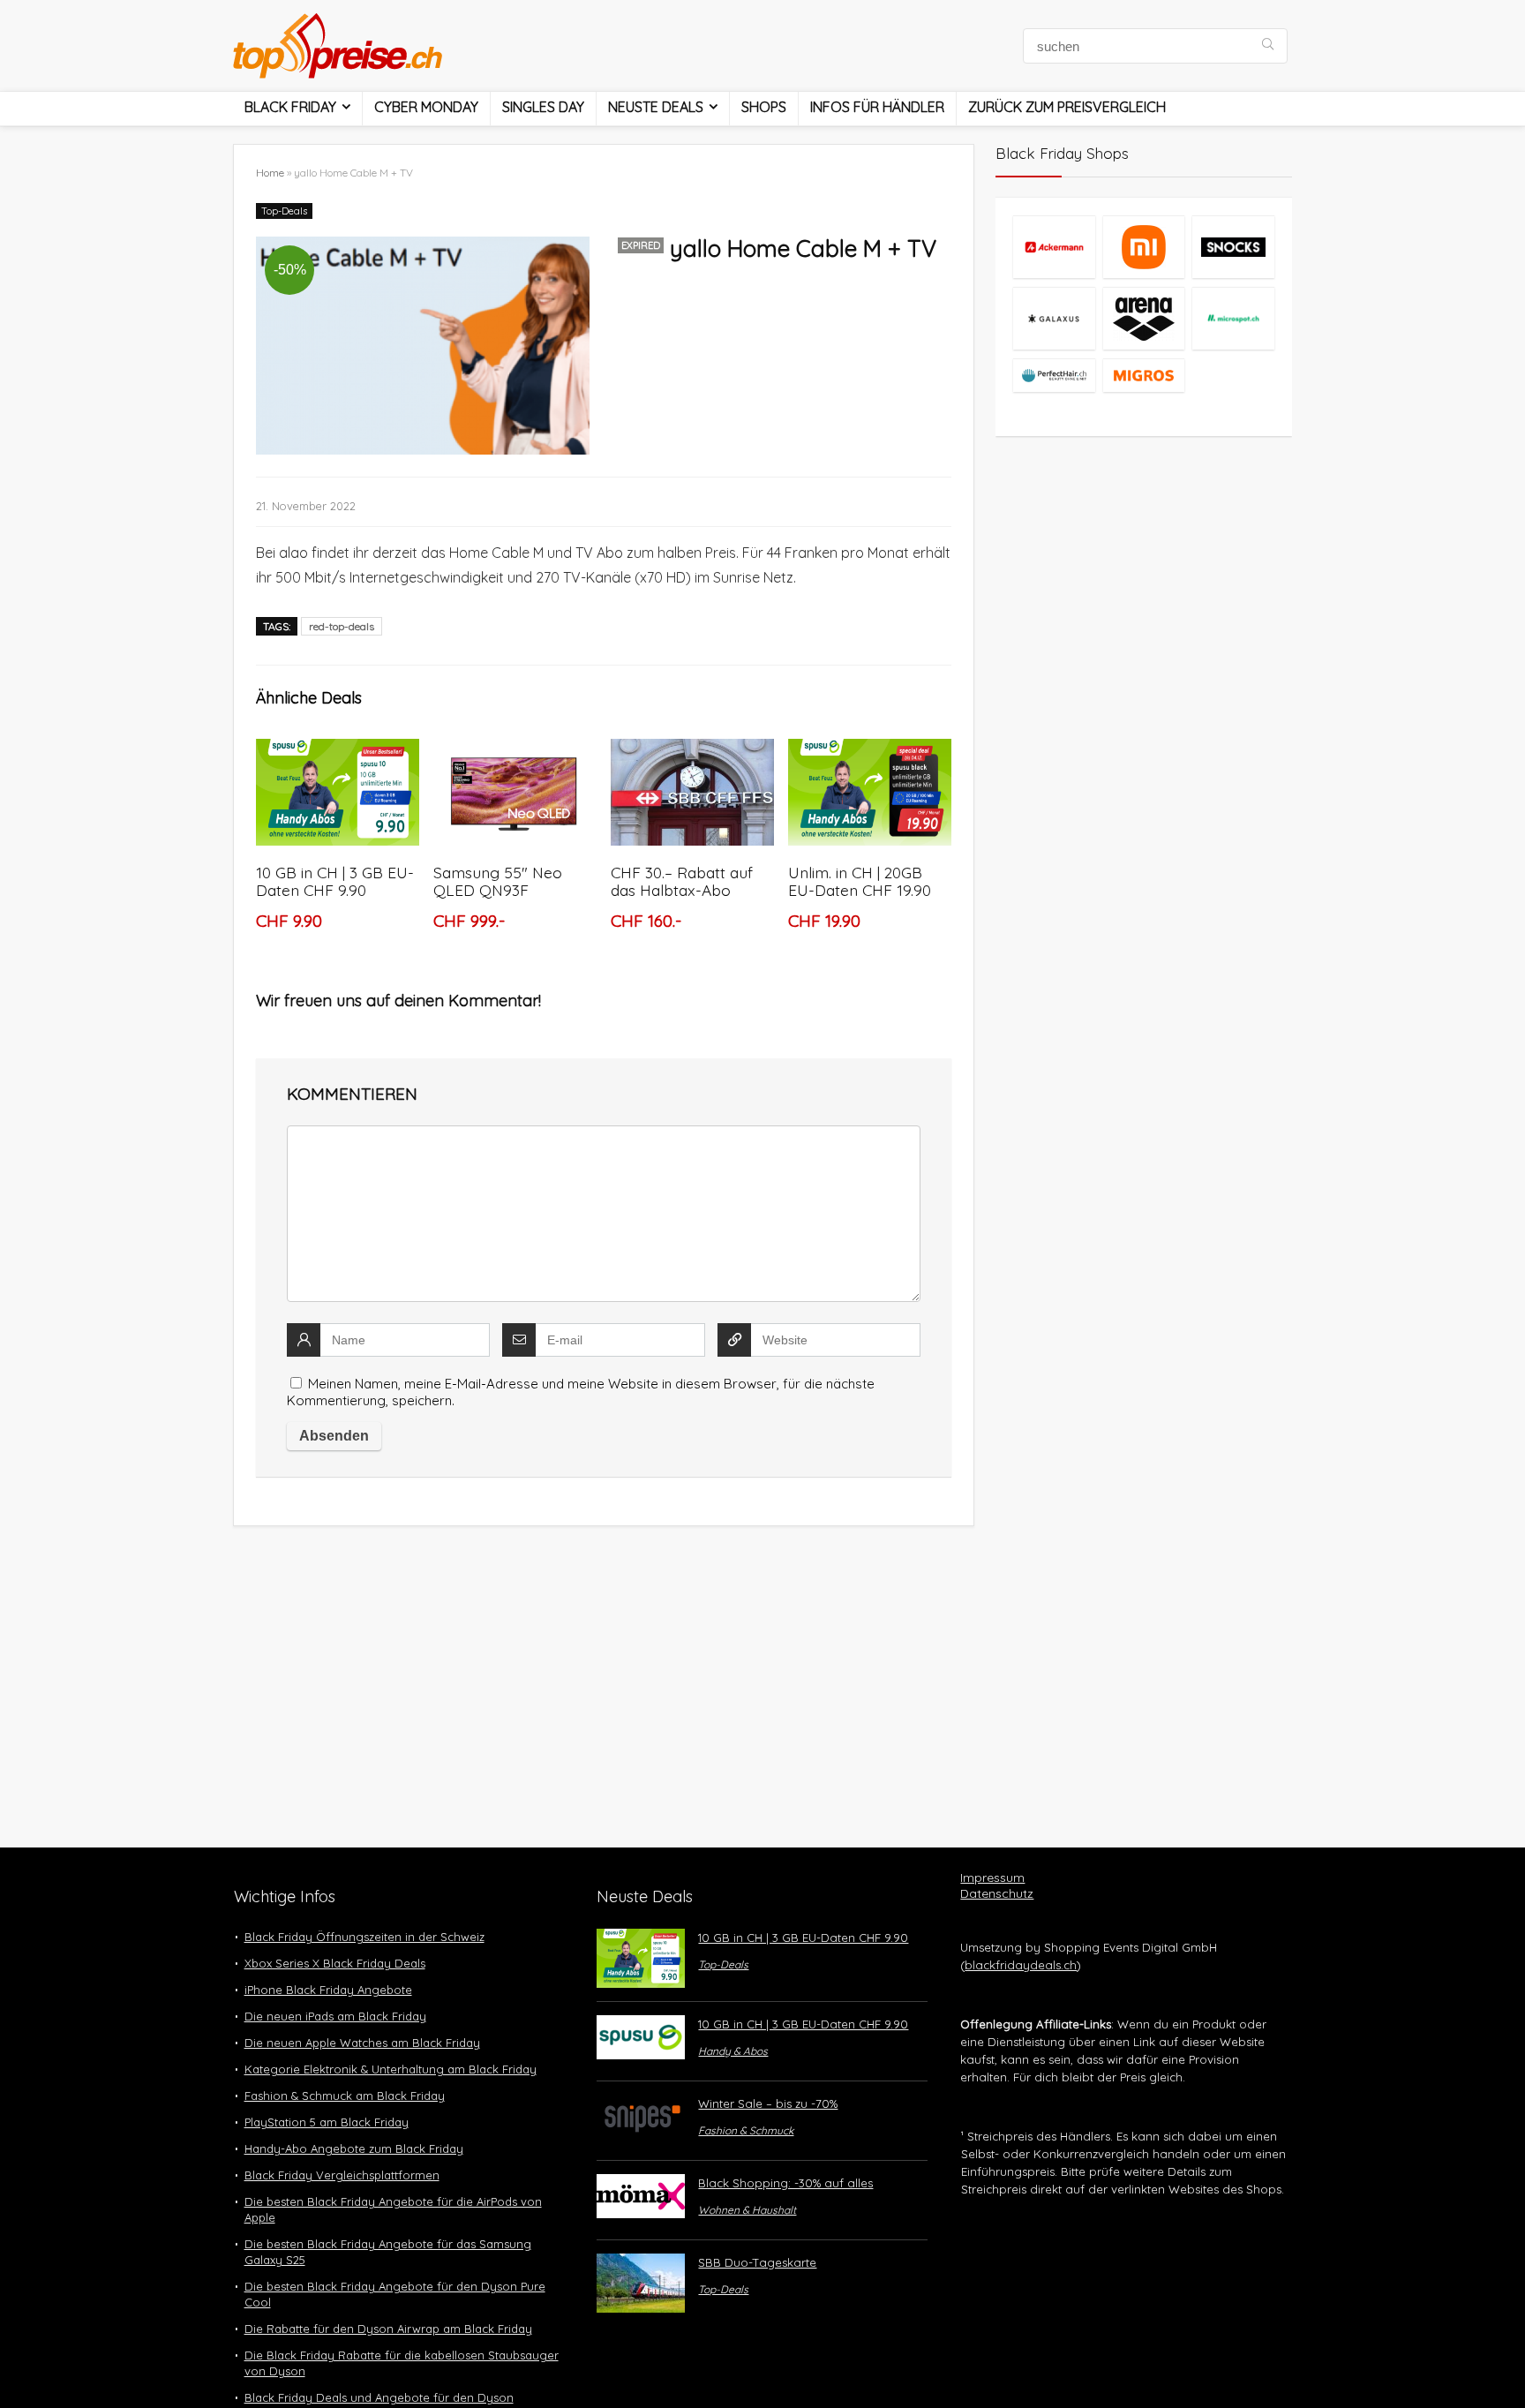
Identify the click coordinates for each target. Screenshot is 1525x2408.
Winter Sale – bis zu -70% (768, 2103)
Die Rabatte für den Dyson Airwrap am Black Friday (388, 2329)
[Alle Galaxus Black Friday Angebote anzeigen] (1054, 318)
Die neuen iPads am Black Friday (335, 2016)
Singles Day (543, 107)
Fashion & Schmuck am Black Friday (345, 2096)
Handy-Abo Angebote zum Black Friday (354, 2148)
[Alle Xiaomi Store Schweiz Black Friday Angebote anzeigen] (1144, 247)
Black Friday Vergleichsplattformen (342, 2175)
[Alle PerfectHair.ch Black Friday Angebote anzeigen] (1054, 375)
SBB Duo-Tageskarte (757, 2262)
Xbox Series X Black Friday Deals (335, 1963)
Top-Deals (284, 211)
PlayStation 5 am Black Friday (327, 2122)
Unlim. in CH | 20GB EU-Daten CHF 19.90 (860, 881)
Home (270, 173)
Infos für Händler (877, 107)
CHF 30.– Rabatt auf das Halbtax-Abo (682, 881)
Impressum (992, 1877)
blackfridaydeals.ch (1021, 1965)
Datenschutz (997, 1893)
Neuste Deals (656, 107)
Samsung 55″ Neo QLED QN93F (498, 881)
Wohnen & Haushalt (747, 2210)
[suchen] (1268, 46)
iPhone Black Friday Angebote (328, 1990)
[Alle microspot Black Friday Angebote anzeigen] (1233, 318)
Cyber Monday (426, 107)
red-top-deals (342, 626)
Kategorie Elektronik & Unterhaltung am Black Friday (391, 2069)
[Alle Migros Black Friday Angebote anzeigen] (1144, 375)
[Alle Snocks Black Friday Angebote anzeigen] (1233, 247)
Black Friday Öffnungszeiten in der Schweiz (364, 1937)
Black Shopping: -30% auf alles (785, 2183)
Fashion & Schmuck (746, 2130)
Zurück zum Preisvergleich (1067, 107)
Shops (764, 107)
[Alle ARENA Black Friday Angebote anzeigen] (1144, 318)
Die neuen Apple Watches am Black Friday (362, 2043)
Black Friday (290, 107)
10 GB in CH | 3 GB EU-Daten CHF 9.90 (335, 881)
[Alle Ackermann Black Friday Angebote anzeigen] (1054, 247)
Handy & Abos (733, 2051)
